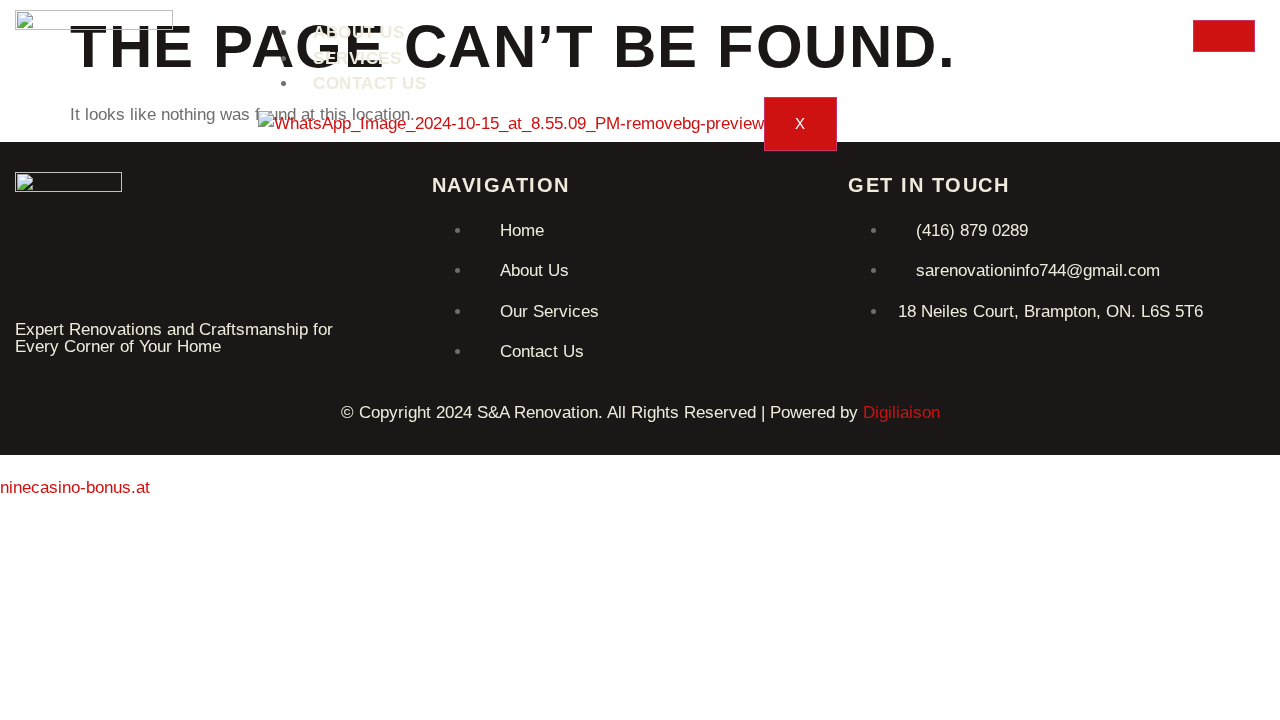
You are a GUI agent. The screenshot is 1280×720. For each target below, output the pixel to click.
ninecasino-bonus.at (75, 487)
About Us (358, 32)
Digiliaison (901, 412)
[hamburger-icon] (1224, 36)
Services (357, 58)
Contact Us (369, 83)
